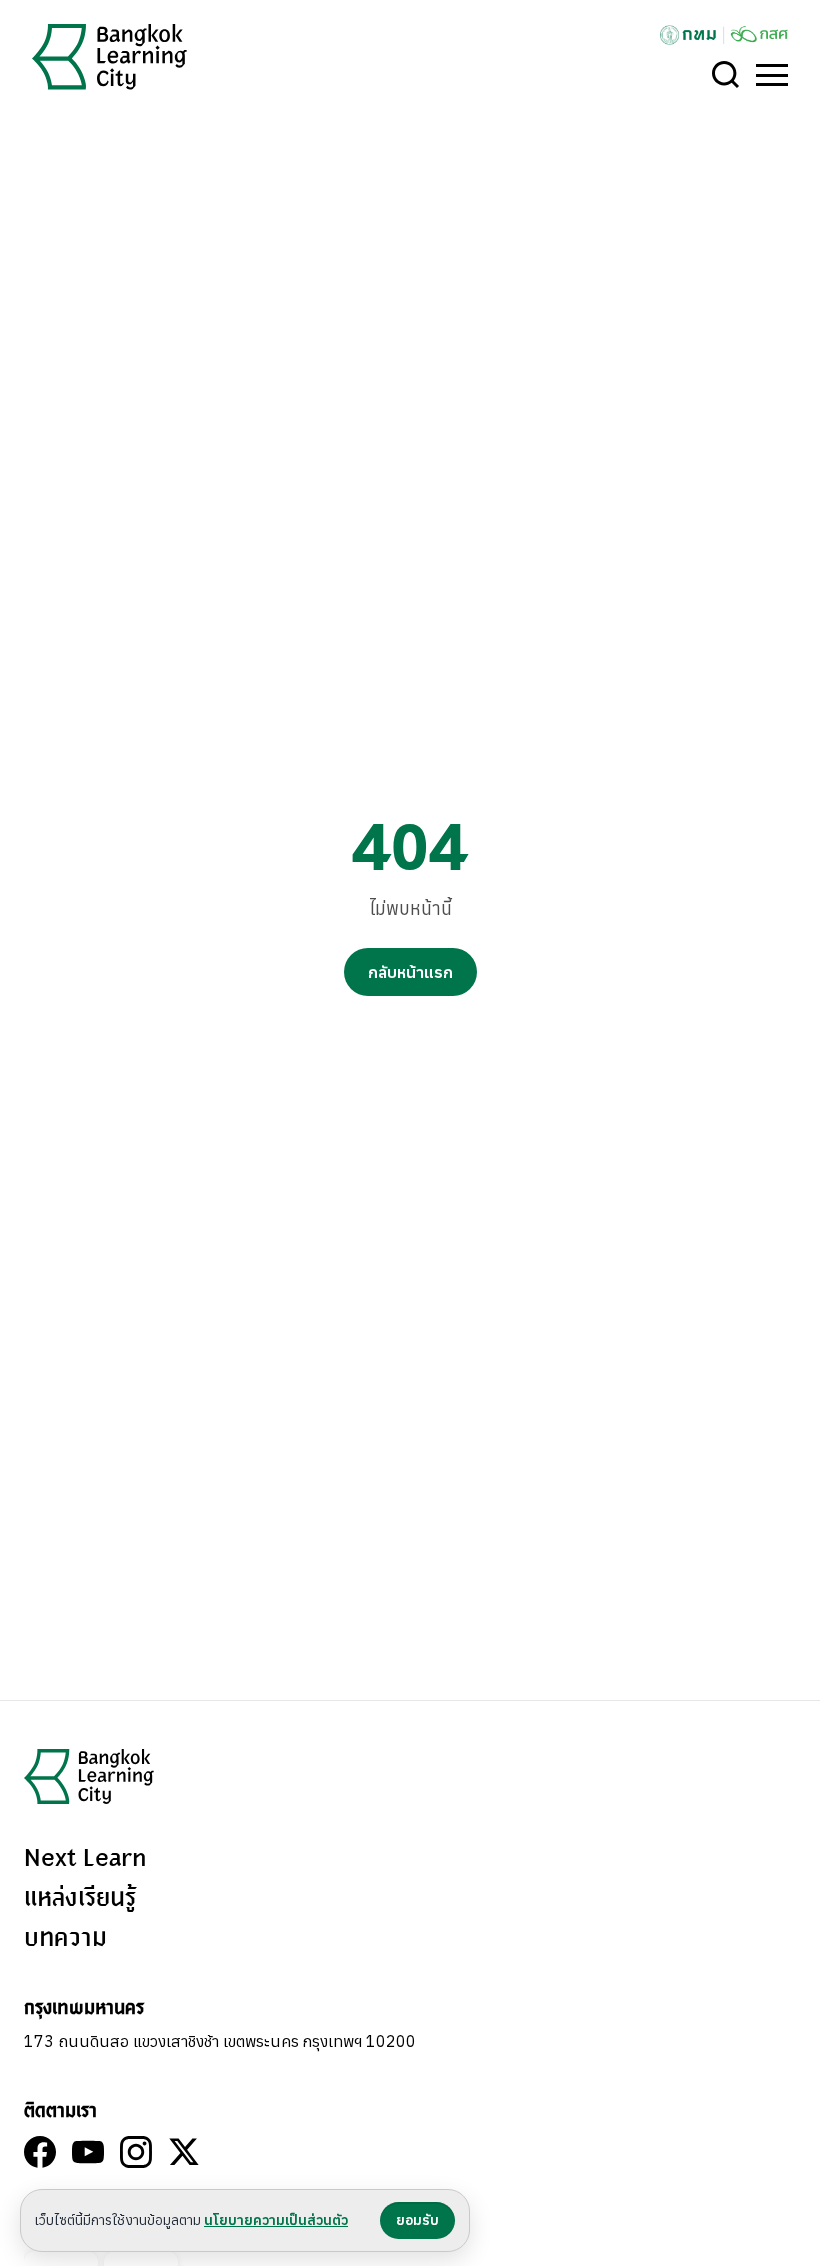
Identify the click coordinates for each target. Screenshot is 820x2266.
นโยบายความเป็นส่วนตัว (276, 2220)
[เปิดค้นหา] (726, 75)
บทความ (65, 1939)
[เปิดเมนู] (772, 75)
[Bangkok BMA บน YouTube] (88, 2152)
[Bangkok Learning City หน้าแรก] (109, 57)
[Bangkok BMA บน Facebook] (40, 2152)
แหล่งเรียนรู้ (80, 1899)
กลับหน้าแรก (410, 972)
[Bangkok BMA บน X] (184, 2152)
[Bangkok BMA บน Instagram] (136, 2152)
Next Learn (85, 1859)
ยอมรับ (417, 2220)
